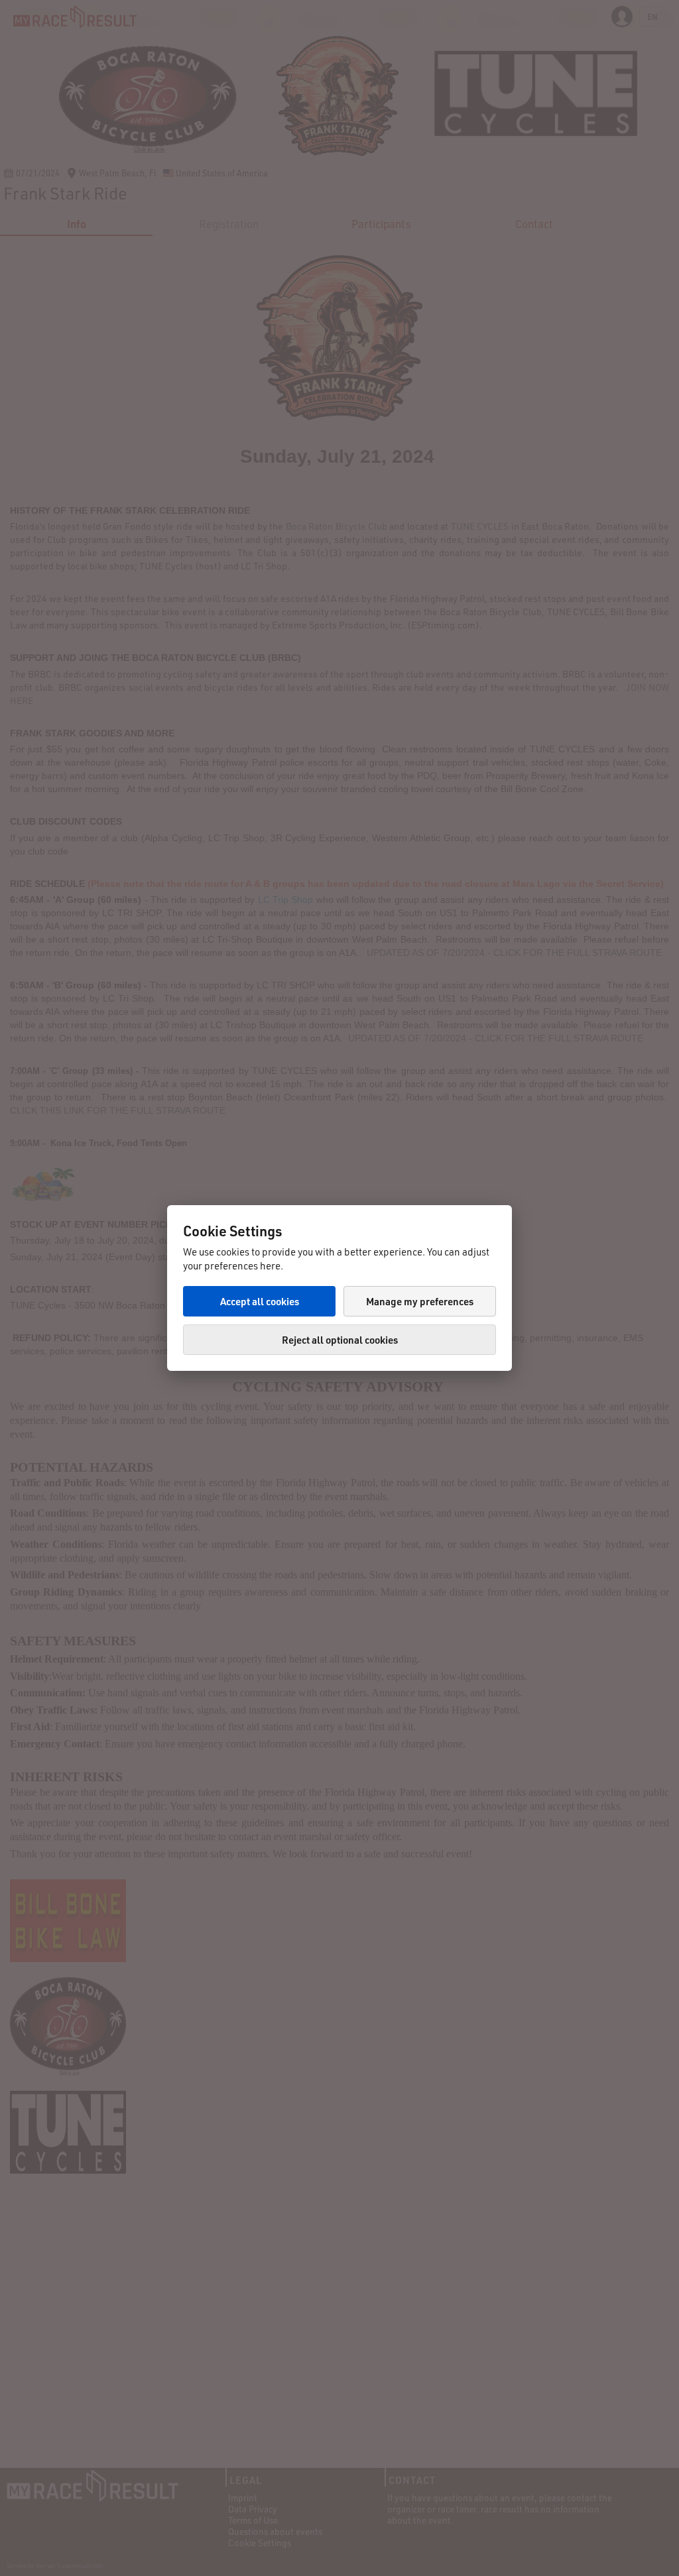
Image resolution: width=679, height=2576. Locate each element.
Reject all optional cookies (340, 1340)
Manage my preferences (420, 1301)
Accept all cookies (260, 1301)
